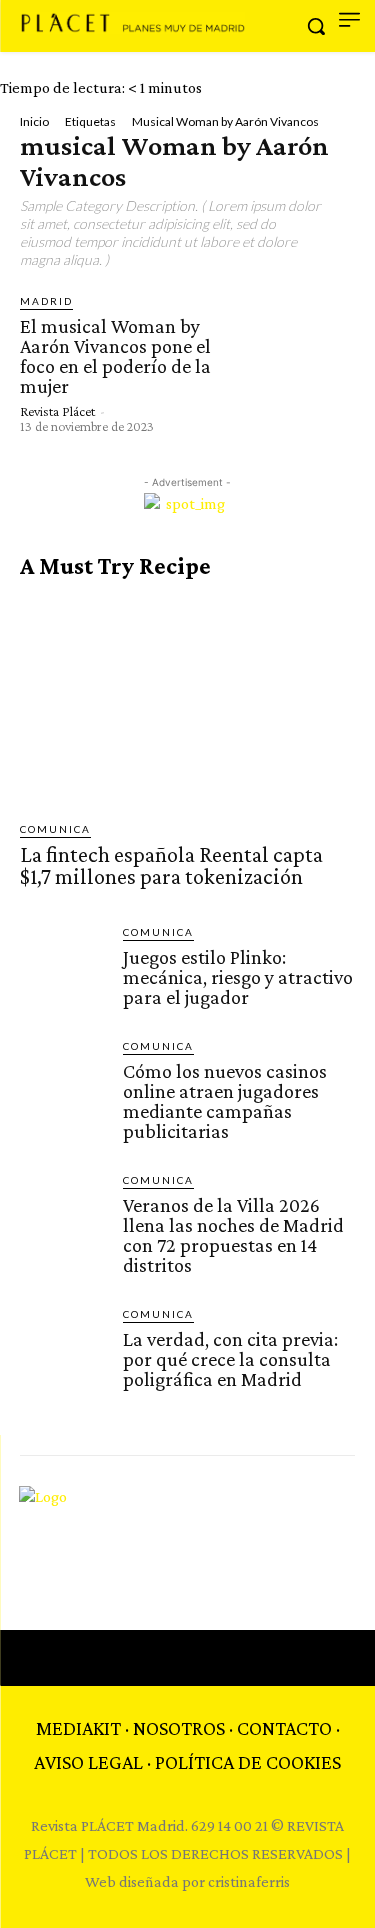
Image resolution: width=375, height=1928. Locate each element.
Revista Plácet (57, 411)
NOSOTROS (179, 1728)
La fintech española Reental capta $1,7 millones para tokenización (171, 865)
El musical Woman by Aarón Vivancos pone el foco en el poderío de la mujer (115, 356)
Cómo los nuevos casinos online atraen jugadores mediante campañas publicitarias (225, 1101)
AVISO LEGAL (88, 1762)
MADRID (46, 301)
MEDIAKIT (78, 1728)
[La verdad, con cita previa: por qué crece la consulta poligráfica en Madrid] (63, 1349)
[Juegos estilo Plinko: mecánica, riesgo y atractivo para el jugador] (63, 967)
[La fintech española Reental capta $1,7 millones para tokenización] (187, 700)
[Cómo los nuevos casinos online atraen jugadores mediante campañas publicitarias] (63, 1081)
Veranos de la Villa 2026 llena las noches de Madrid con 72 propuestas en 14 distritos (233, 1235)
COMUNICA (55, 829)
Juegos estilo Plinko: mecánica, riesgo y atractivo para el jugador (238, 977)
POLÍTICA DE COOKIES (248, 1762)
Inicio (34, 121)
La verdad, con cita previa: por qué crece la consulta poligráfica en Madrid (230, 1359)
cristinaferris (249, 1881)
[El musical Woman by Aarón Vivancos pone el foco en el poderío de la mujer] (291, 356)
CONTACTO (284, 1728)
